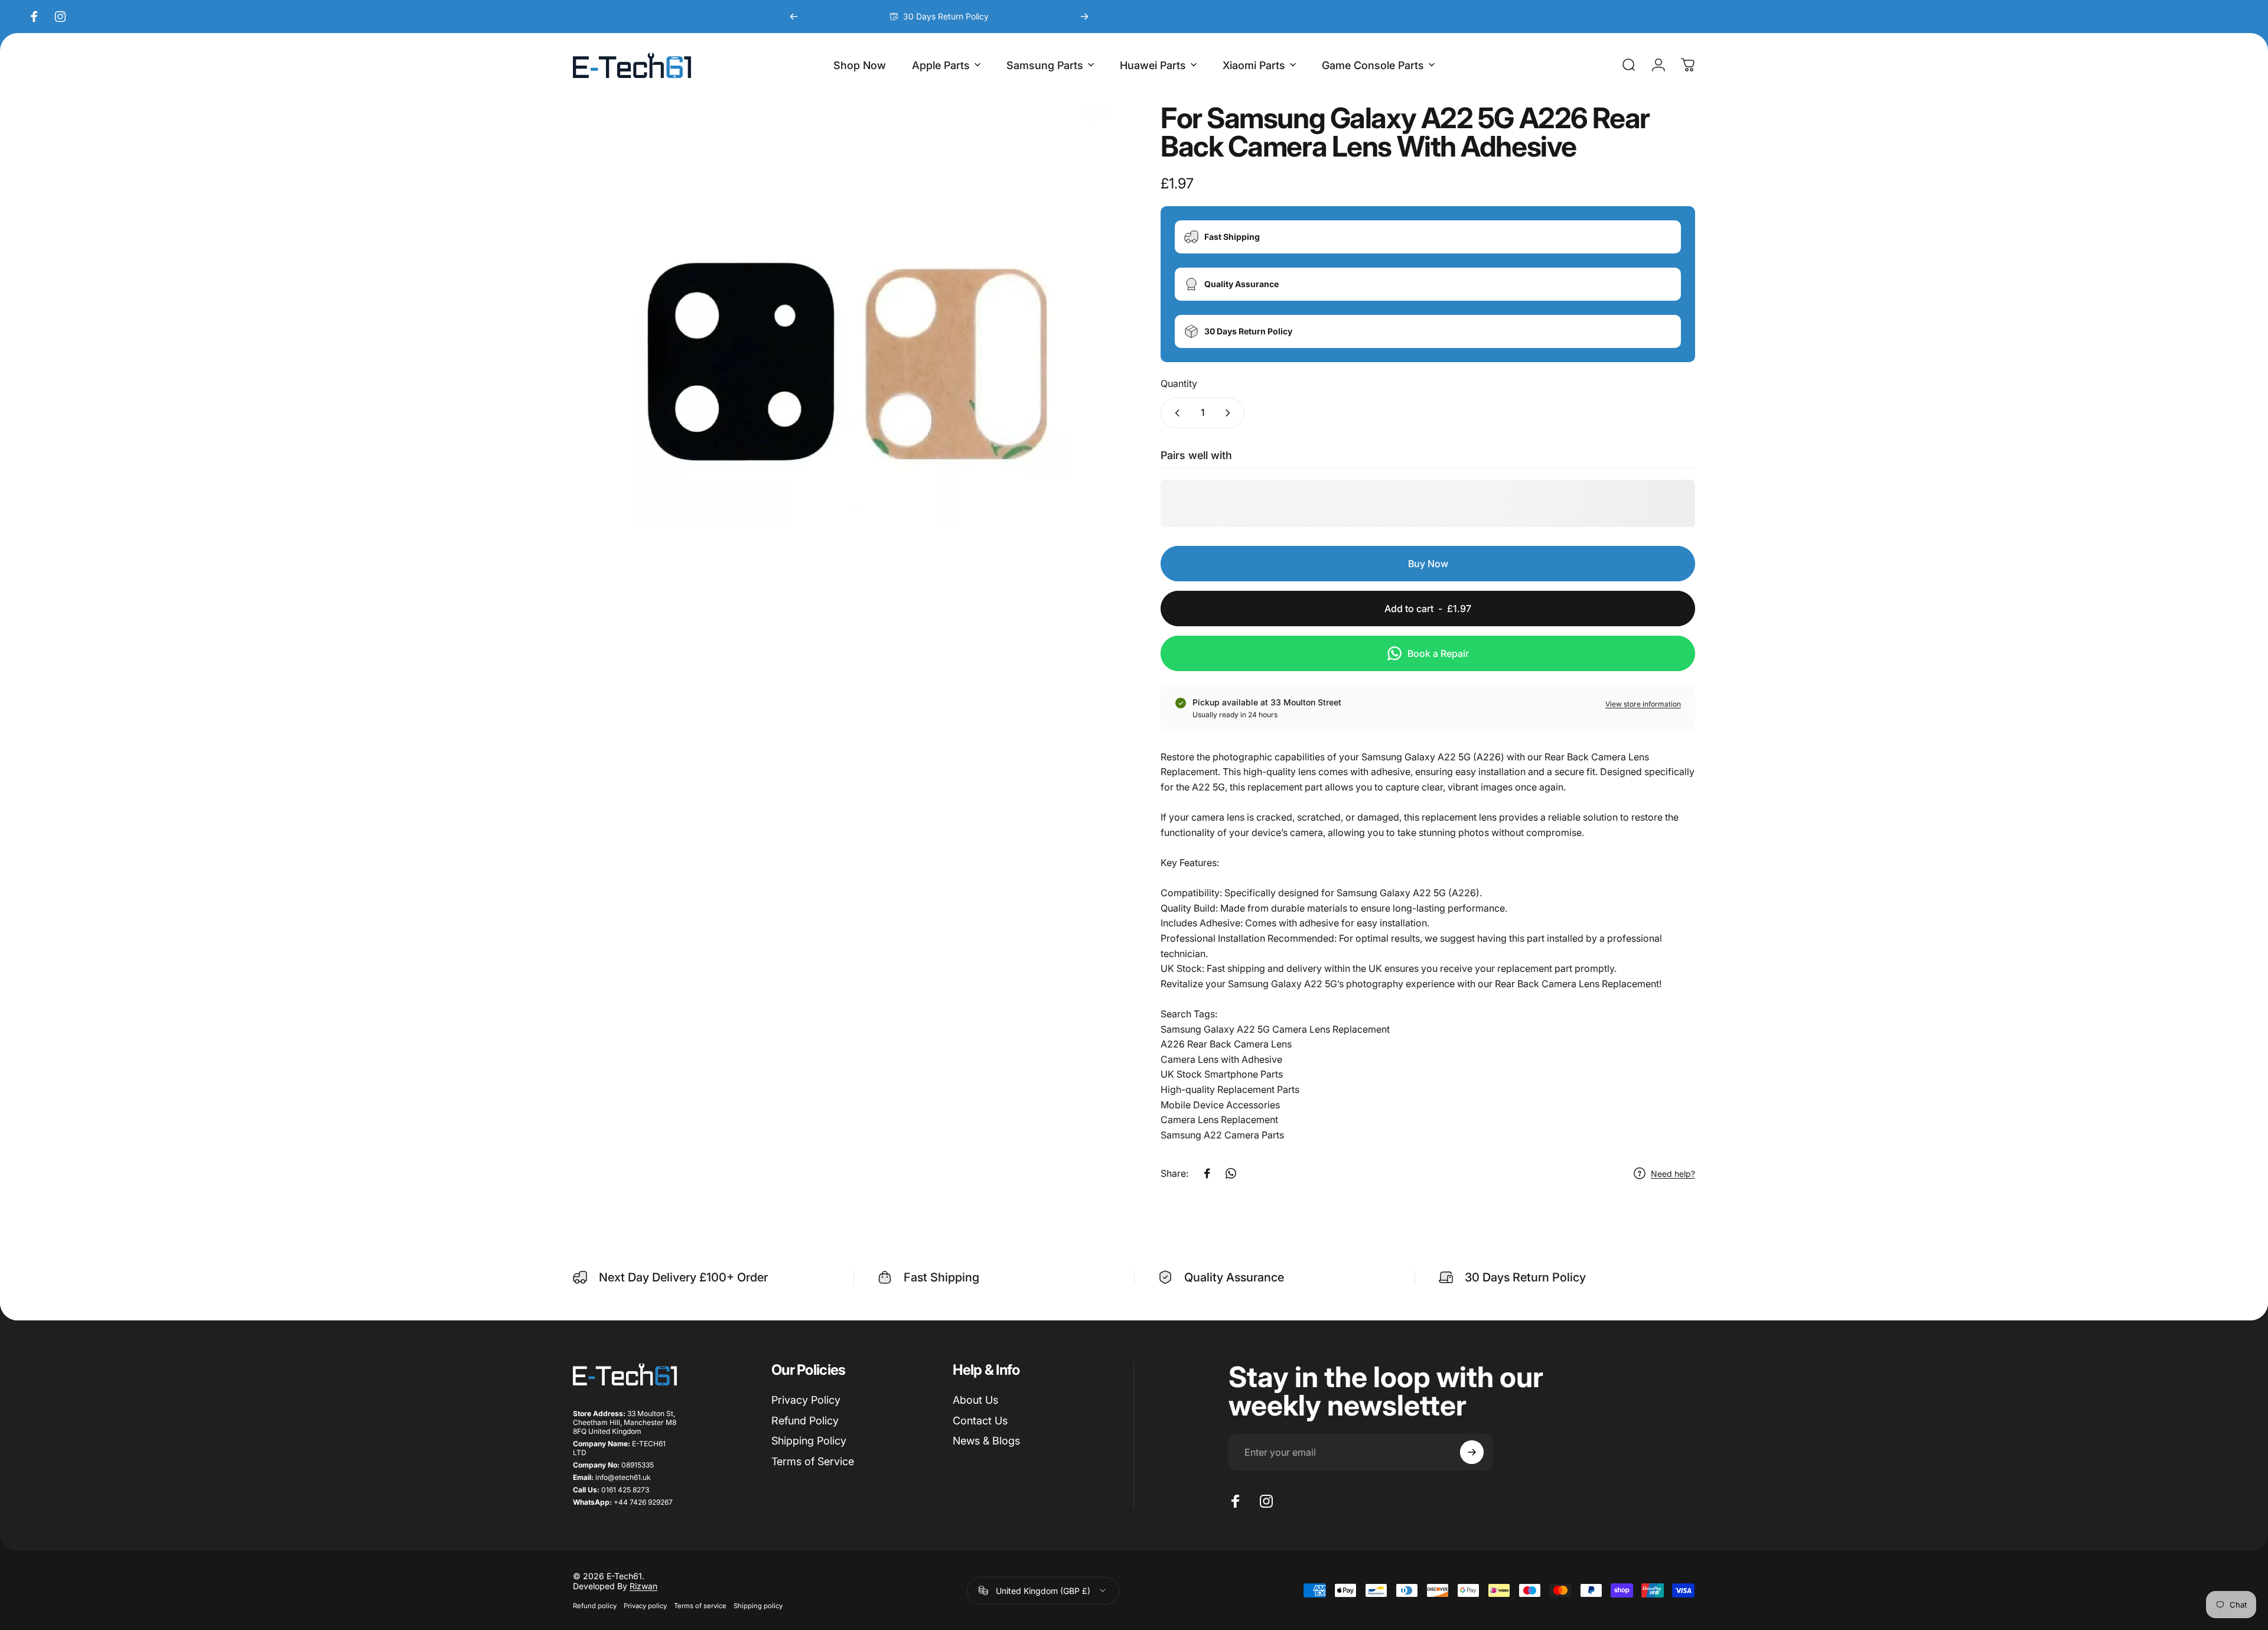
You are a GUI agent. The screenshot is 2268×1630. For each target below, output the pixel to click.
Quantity (1179, 383)
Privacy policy (645, 1606)
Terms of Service (813, 1461)
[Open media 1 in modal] (840, 371)
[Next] (1084, 17)
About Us (975, 1400)
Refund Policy (805, 1421)
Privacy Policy (806, 1400)
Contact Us (980, 1421)
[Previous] (794, 17)
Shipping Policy (809, 1441)
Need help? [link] (1673, 1174)
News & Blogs (986, 1441)
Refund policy (595, 1606)
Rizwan (643, 1586)
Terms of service (700, 1606)
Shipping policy (758, 1606)
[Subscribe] (1472, 1452)
